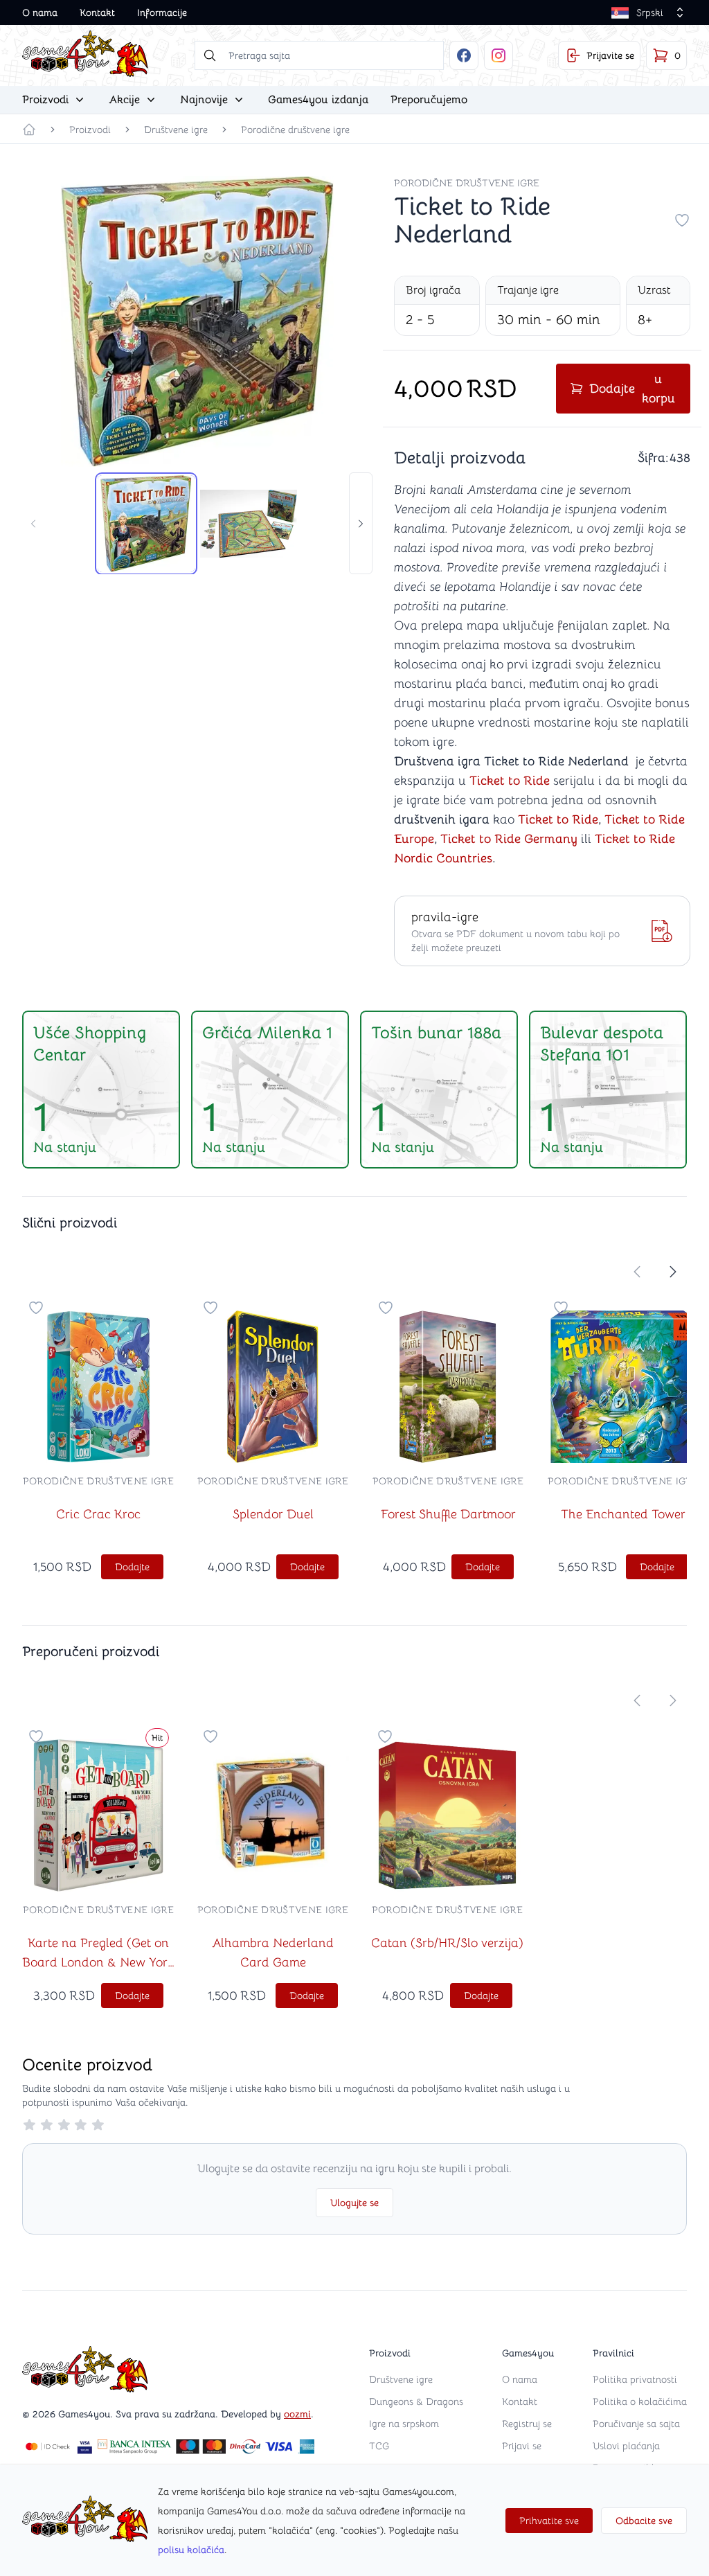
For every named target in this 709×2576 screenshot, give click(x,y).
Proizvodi (90, 130)
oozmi (297, 2414)
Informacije (162, 12)
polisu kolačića (191, 2550)
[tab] (146, 524)
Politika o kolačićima (640, 2401)
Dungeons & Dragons (416, 2401)
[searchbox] (319, 55)
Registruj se (527, 2424)
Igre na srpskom (404, 2424)
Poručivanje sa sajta (636, 2424)
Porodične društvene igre (295, 130)
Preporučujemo (429, 100)
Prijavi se (522, 2446)
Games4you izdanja (318, 100)
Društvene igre (176, 130)
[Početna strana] (29, 130)
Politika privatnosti (635, 2379)
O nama (40, 12)
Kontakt (97, 12)
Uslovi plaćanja (626, 2446)
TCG (379, 2446)
